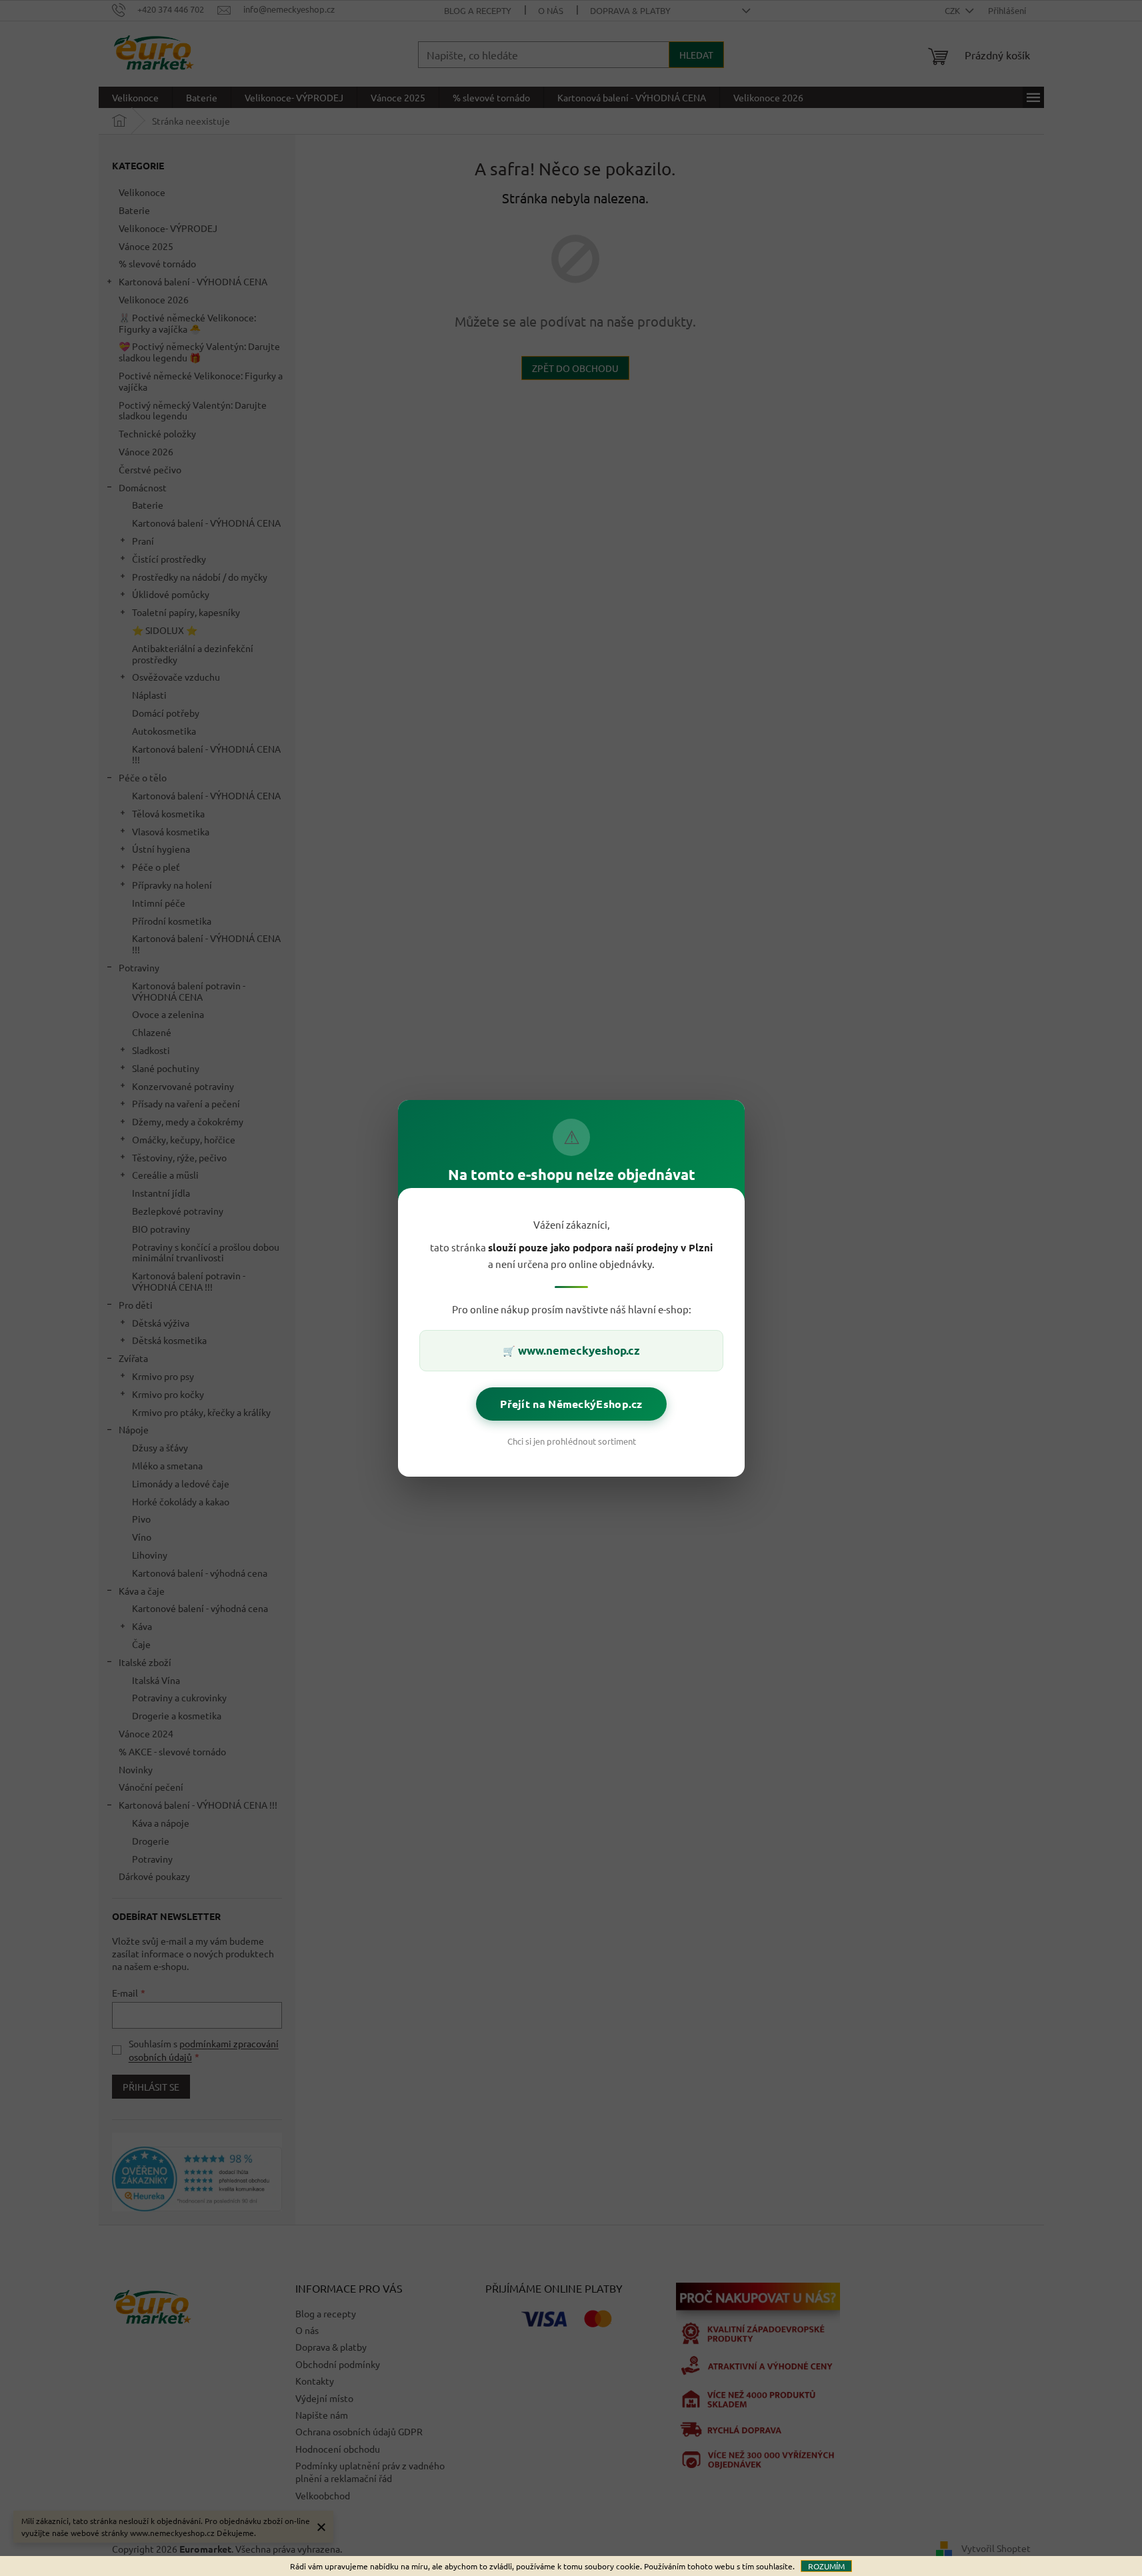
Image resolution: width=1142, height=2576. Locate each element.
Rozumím (826, 2566)
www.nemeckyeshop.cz (579, 1350)
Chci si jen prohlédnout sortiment (571, 1440)
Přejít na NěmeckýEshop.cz (571, 1403)
